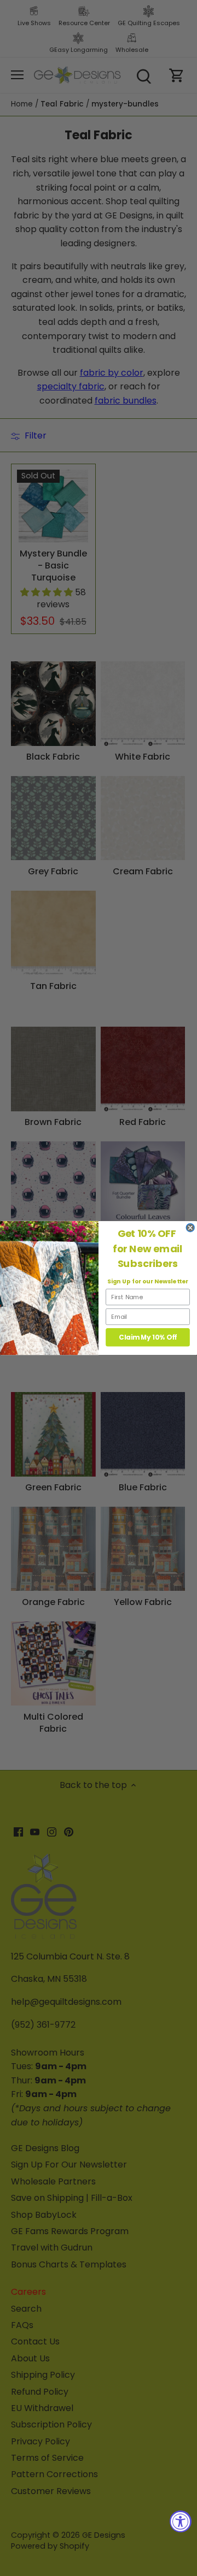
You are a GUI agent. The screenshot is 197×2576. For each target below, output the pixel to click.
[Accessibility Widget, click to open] (181, 2521)
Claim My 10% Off (148, 1337)
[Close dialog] (190, 1228)
